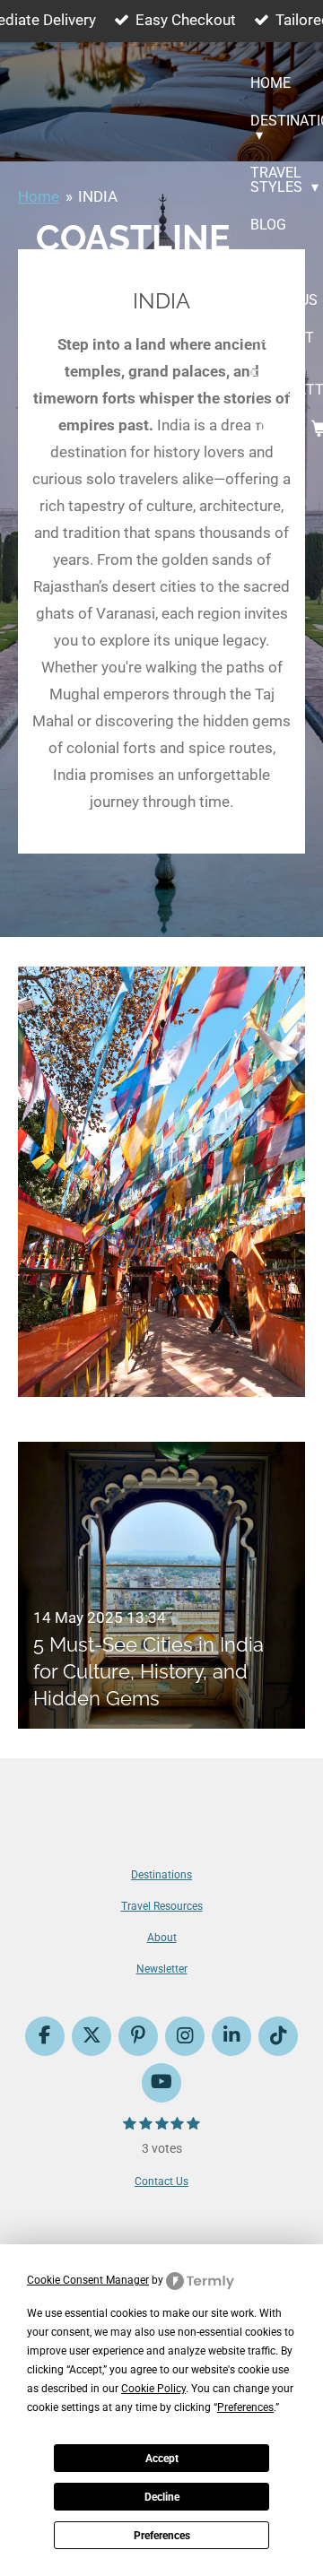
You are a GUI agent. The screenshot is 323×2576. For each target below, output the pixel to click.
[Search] (260, 428)
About (162, 1938)
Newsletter (162, 1969)
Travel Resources (162, 1906)
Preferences (162, 2536)
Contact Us (161, 2181)
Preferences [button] (245, 2407)
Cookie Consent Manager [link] (88, 2280)
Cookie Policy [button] (153, 2389)
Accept (162, 2459)
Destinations (161, 1875)
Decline (162, 2497)
